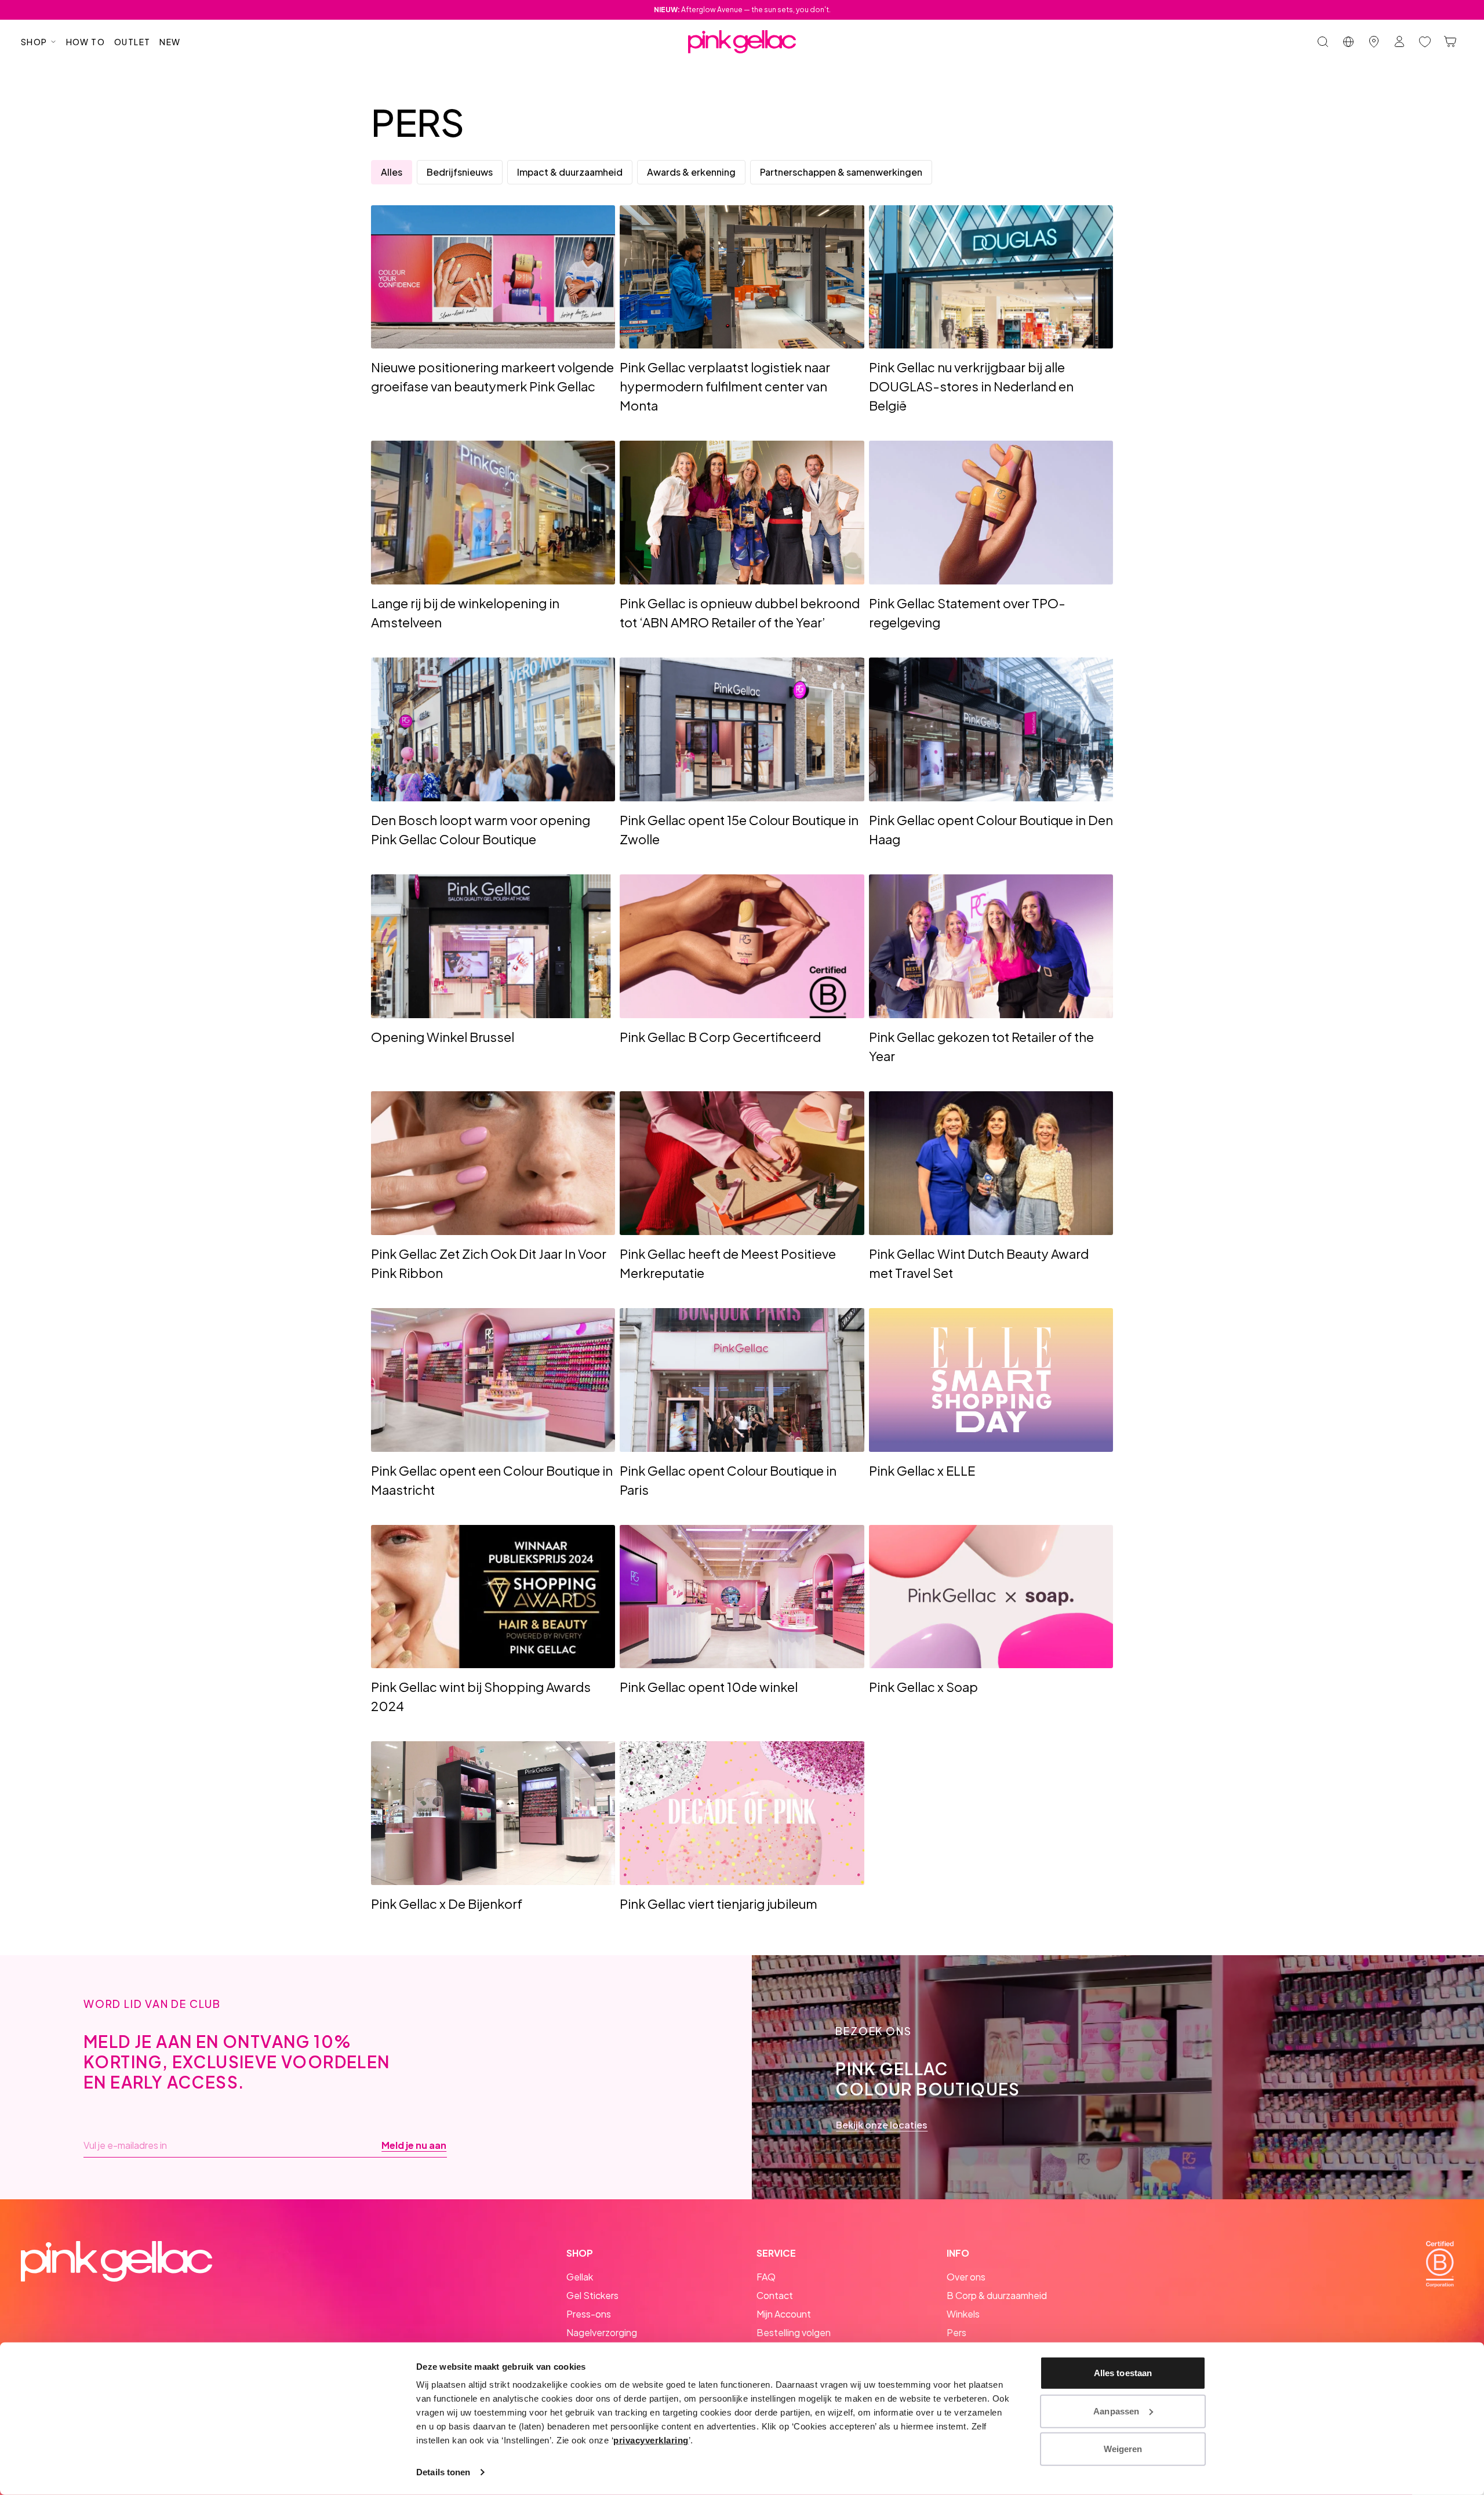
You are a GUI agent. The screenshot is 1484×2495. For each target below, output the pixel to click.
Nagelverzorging (602, 2332)
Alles (392, 172)
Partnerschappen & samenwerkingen (841, 172)
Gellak (580, 2277)
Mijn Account (784, 2314)
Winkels (963, 2314)
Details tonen (443, 2472)
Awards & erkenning (691, 172)
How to (86, 42)
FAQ (766, 2277)
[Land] (1348, 42)
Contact (775, 2295)
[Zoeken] (1323, 42)
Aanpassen (1116, 2411)
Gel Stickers (592, 2295)
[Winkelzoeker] (1374, 42)
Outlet (132, 42)
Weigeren (1123, 2449)
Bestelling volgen (794, 2332)
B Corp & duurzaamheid (997, 2295)
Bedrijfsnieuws (460, 172)
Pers (956, 2332)
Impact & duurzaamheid (570, 172)
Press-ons (589, 2314)
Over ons (966, 2277)
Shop (34, 42)
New (170, 42)
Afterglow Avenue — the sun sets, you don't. (742, 10)
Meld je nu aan (414, 2145)
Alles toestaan (1123, 2373)
